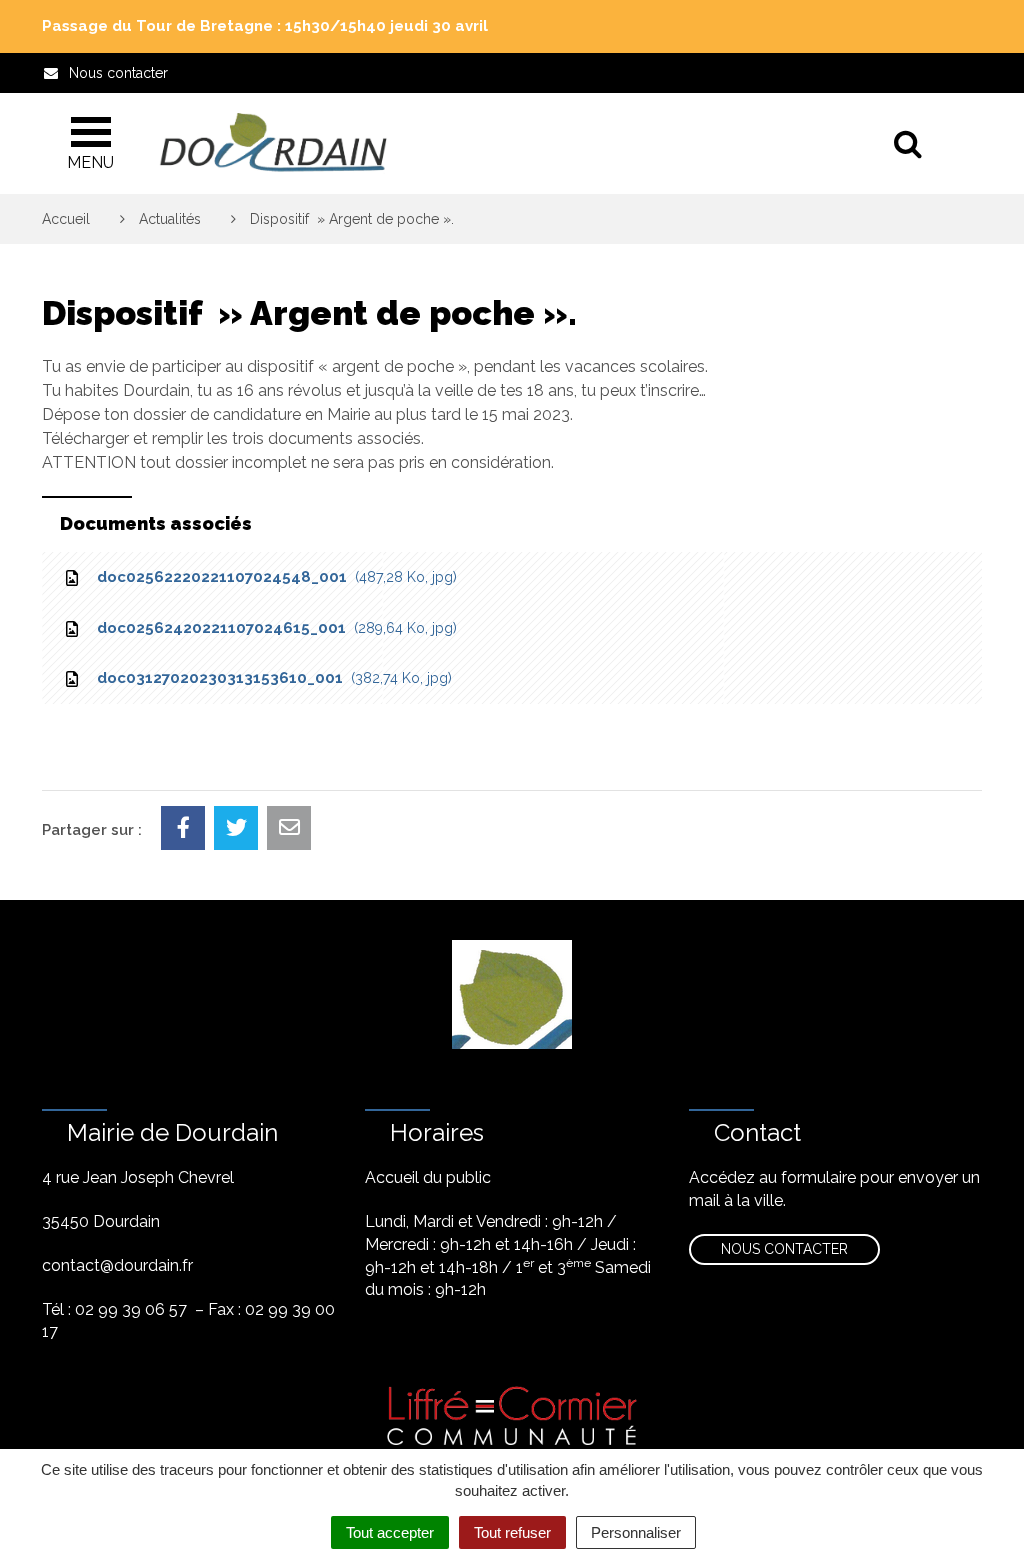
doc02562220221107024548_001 (273, 577)
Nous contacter (784, 1249)
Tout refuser (512, 1532)
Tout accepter (390, 1532)
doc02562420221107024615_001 (273, 628)
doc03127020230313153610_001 (270, 678)
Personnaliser (636, 1532)
